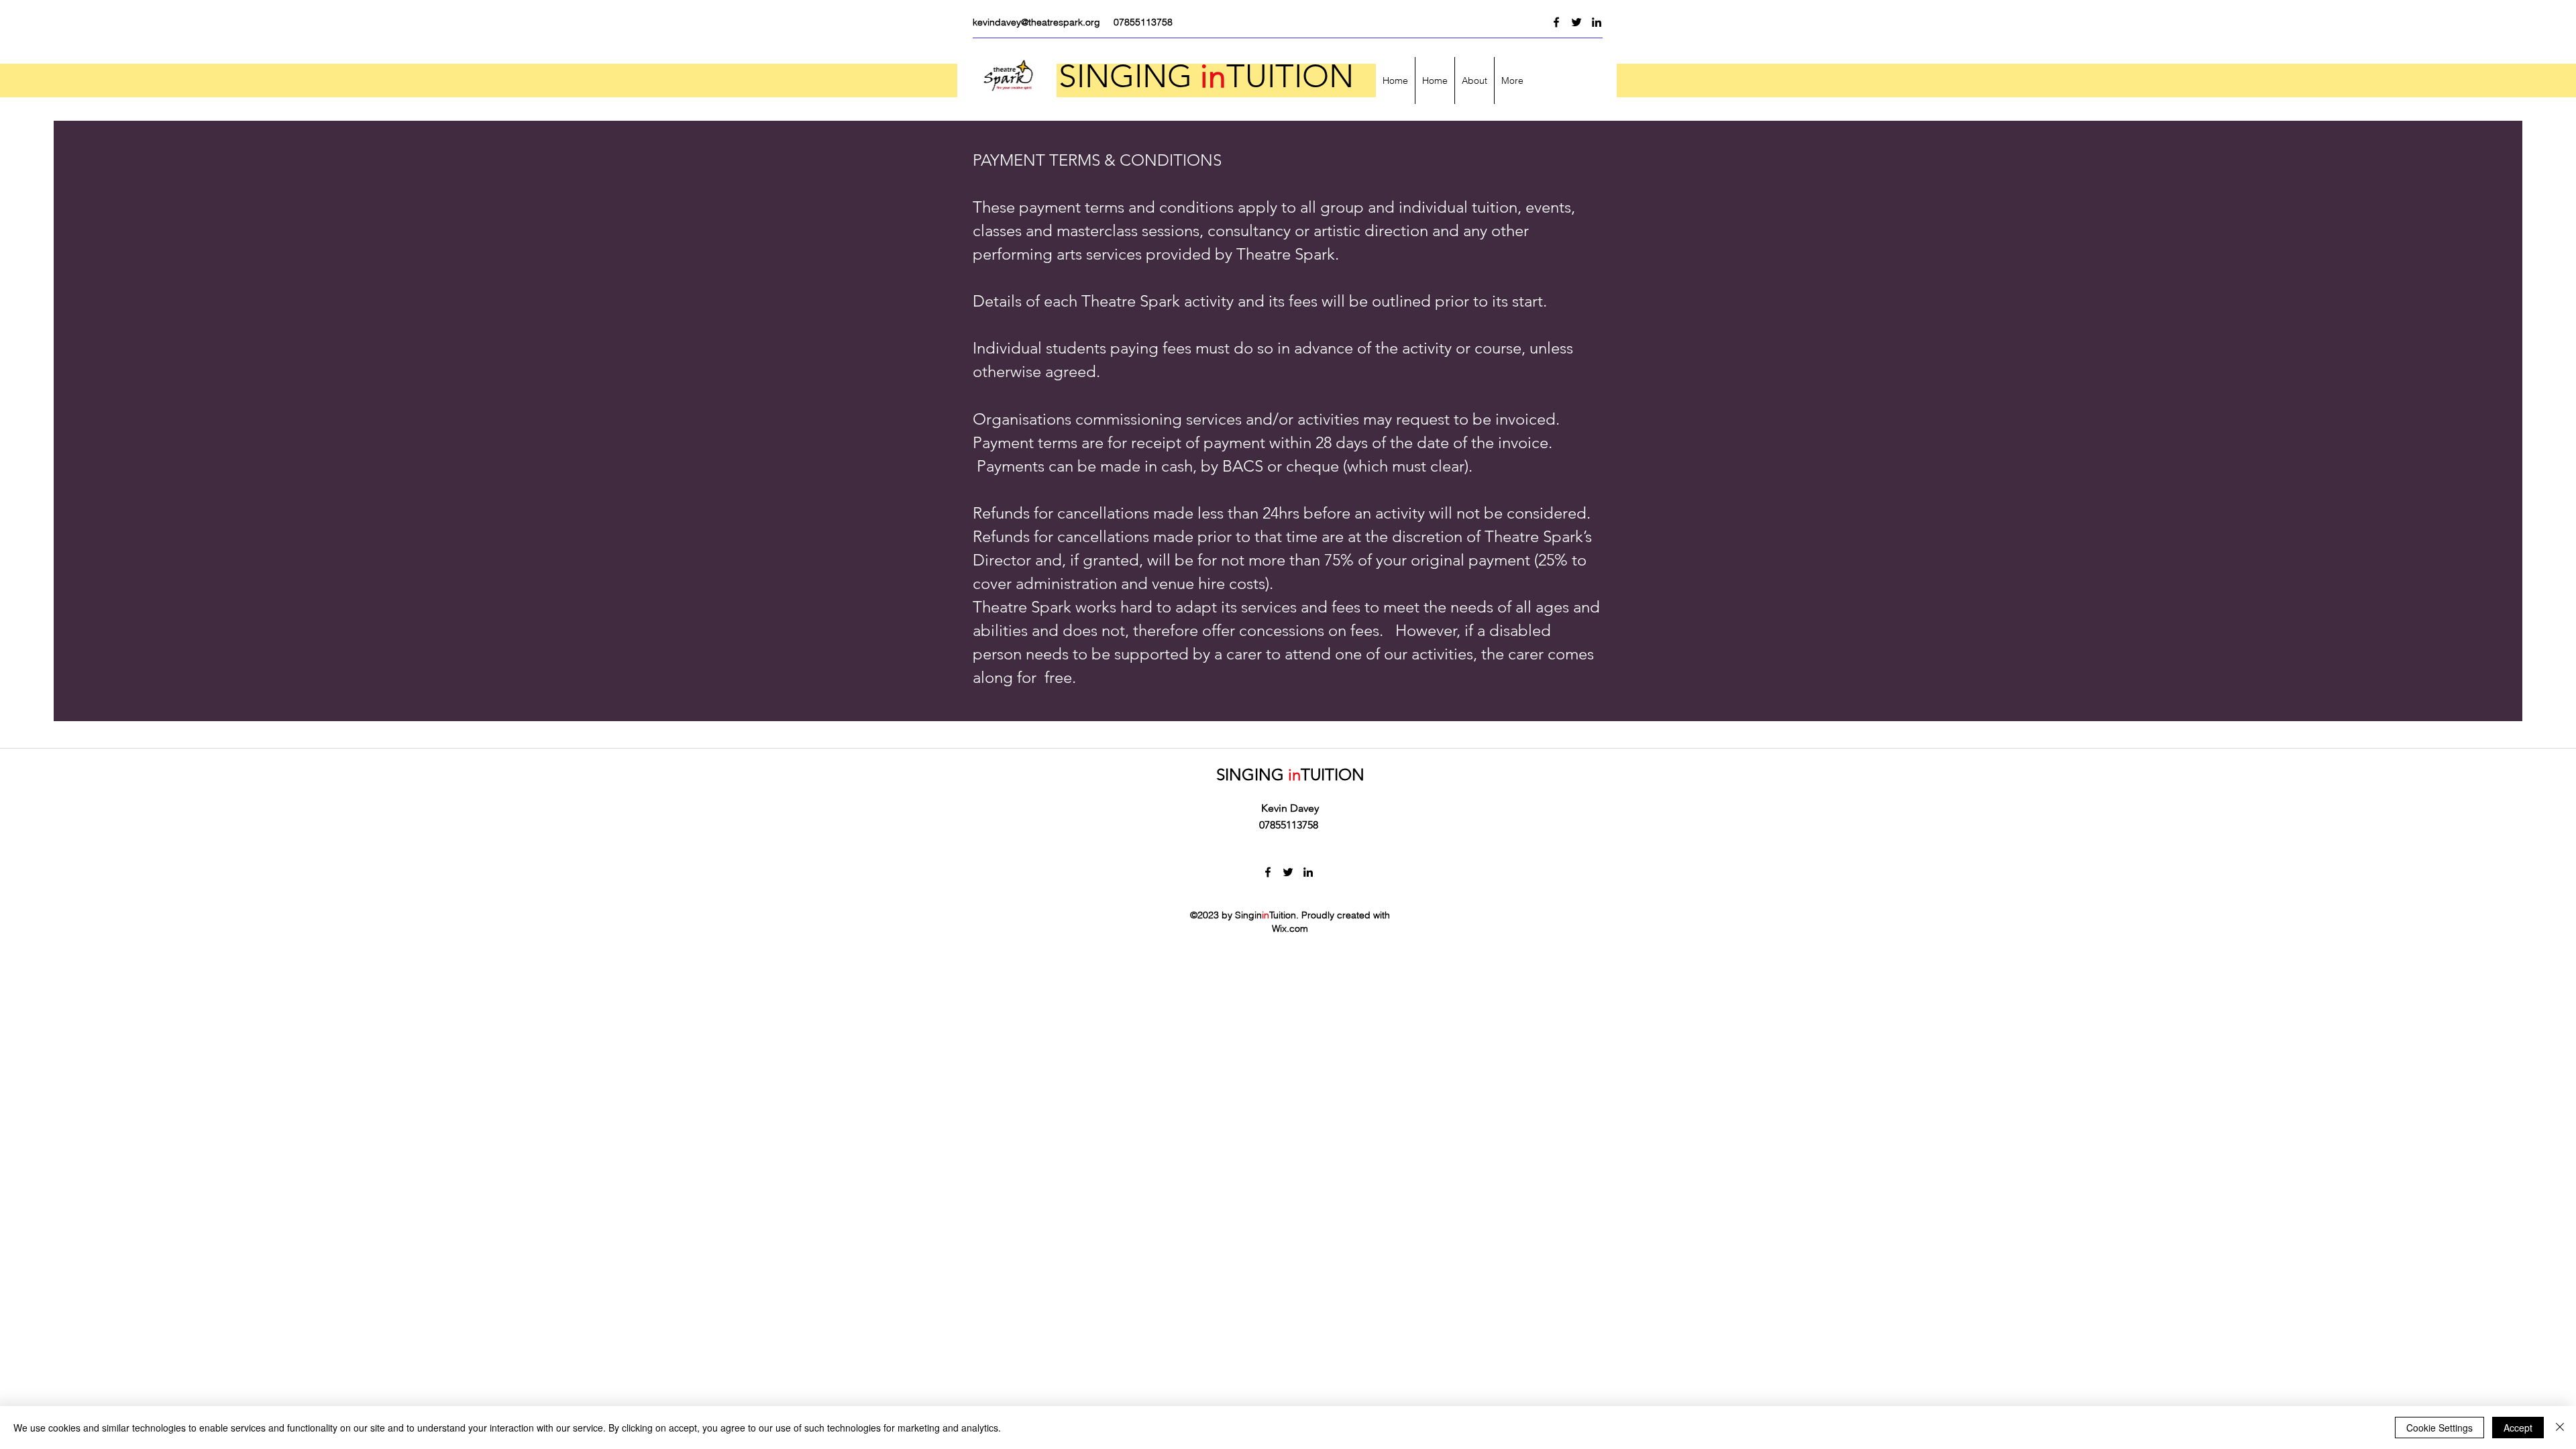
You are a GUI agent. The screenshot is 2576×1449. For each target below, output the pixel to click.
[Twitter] (1576, 22)
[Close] (2560, 1428)
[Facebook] (1556, 22)
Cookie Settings (2439, 1428)
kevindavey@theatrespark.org (1036, 22)
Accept (2518, 1428)
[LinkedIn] (1597, 22)
